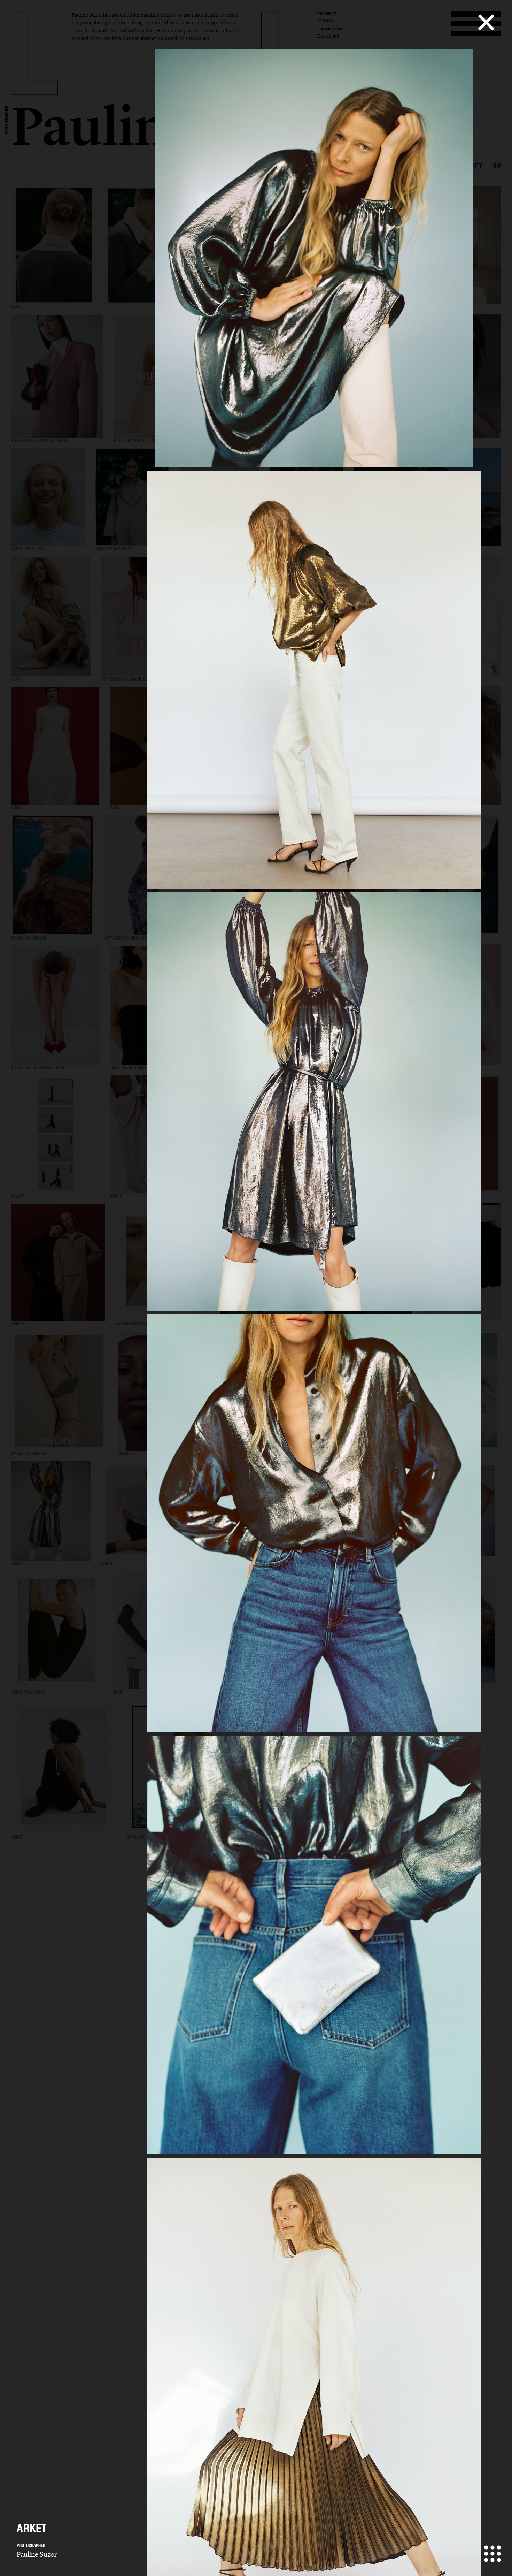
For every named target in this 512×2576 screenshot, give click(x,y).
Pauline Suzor (37, 2554)
